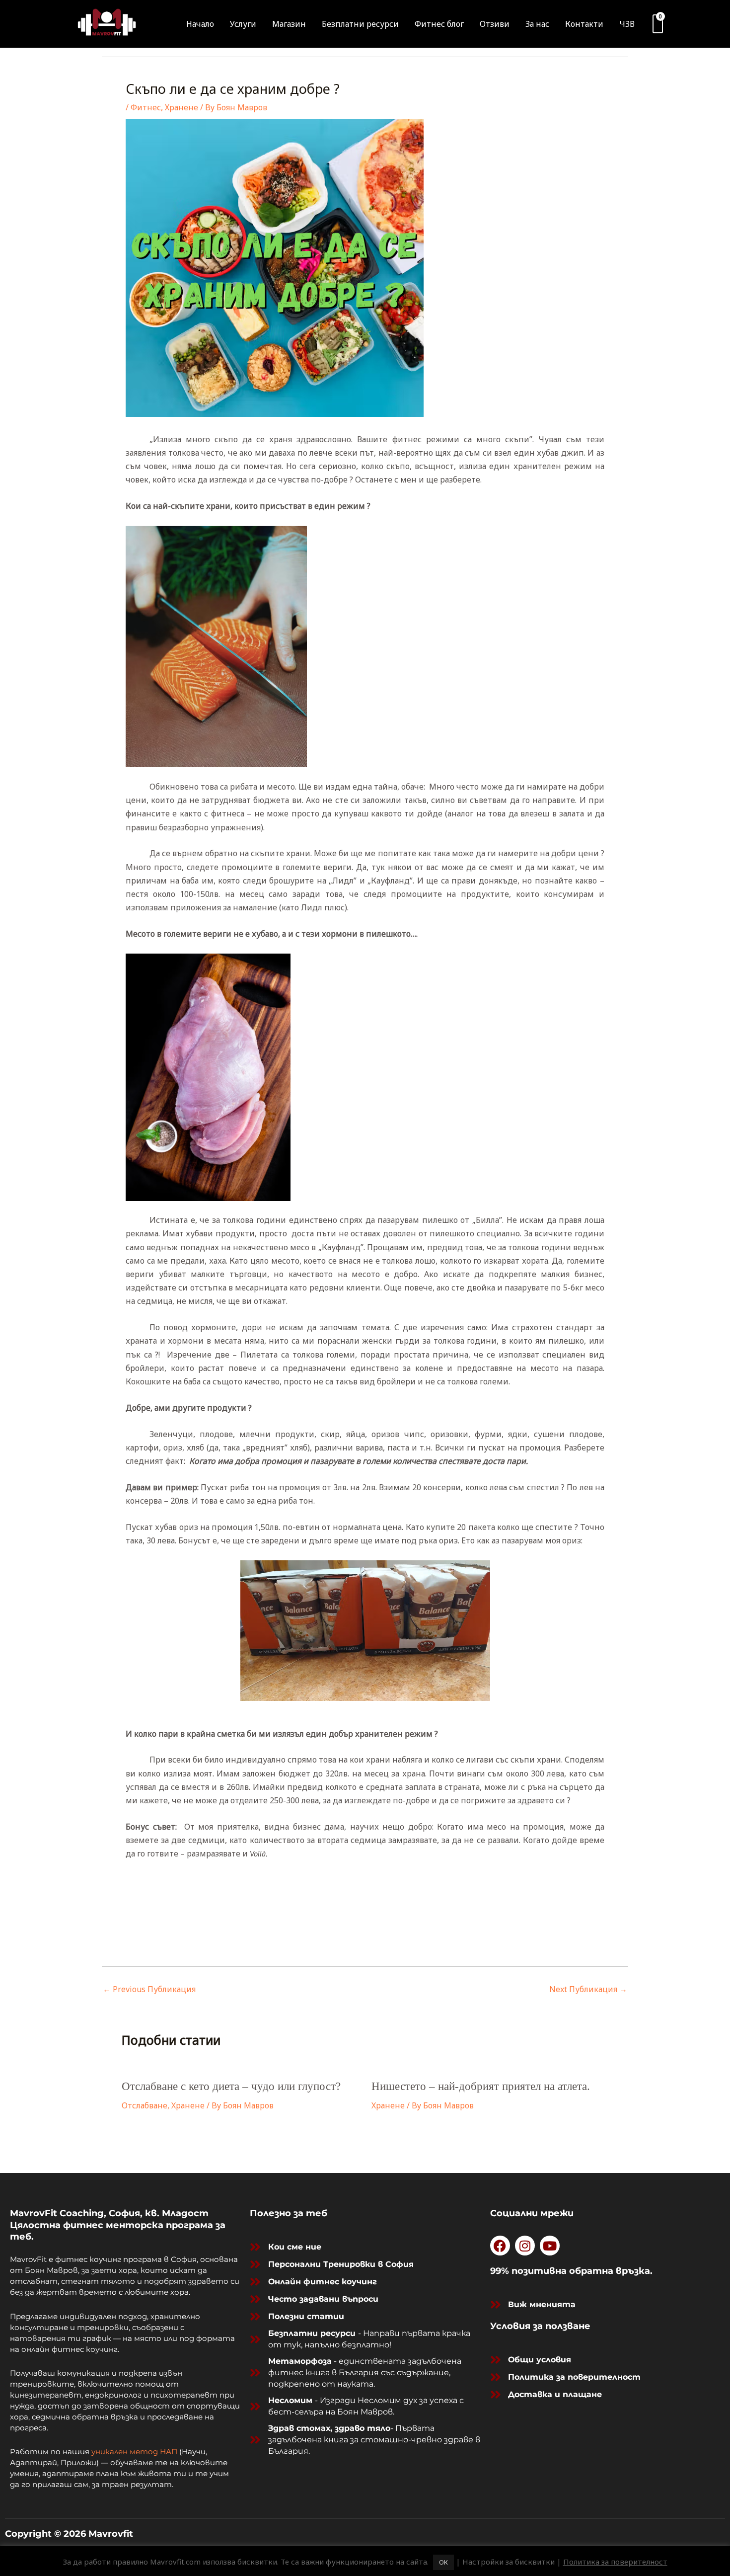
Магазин (289, 24)
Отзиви (495, 24)
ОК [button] (443, 2562)
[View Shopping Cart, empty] (658, 24)
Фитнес (146, 107)
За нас (537, 24)
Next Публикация (588, 1989)
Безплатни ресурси (360, 24)
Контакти (584, 24)
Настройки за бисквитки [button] (509, 2562)
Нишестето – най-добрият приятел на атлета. (481, 2086)
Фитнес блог (439, 24)
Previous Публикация (149, 1989)
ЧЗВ (627, 24)
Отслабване (145, 2105)
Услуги (243, 24)
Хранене (182, 107)
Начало (200, 24)
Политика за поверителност (615, 2562)
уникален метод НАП (134, 2452)
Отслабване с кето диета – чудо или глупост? (231, 2086)
